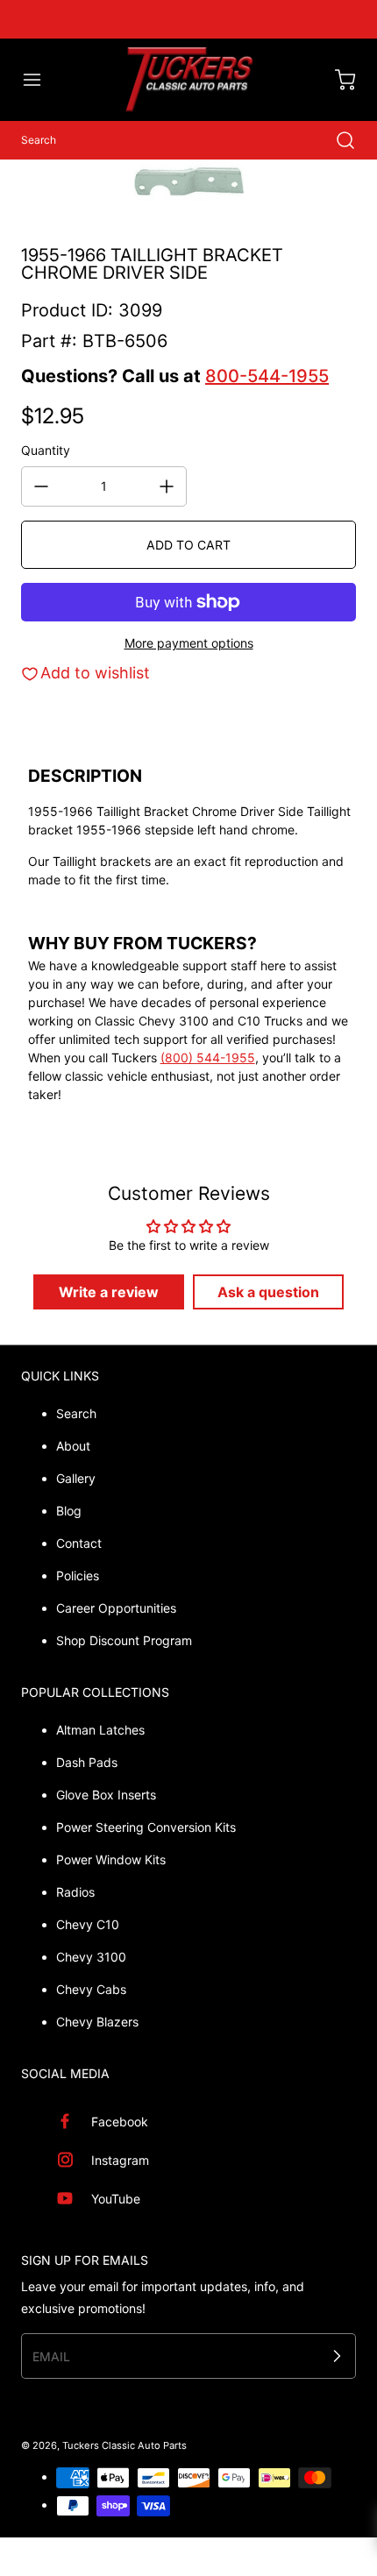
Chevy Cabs (91, 1989)
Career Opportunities (116, 1608)
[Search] (337, 140)
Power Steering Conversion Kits (146, 1827)
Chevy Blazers (97, 2022)
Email (51, 2356)
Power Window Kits (111, 1859)
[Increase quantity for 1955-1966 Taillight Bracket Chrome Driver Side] (167, 486)
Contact (79, 1543)
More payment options (189, 643)
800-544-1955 (267, 376)
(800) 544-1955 (208, 1057)
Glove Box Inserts (106, 1795)
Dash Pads (87, 1762)
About (73, 1446)
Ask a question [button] (268, 1292)
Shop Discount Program (124, 1640)
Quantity (46, 450)
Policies (78, 1575)
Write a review (109, 1292)
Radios (75, 1892)
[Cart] (337, 80)
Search (76, 1413)
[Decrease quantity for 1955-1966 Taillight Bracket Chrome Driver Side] (41, 486)
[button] (40, 80)
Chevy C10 (88, 1924)
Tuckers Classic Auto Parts (124, 2445)
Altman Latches (100, 1730)
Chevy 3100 (91, 1957)
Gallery (76, 1478)
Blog (69, 1511)
